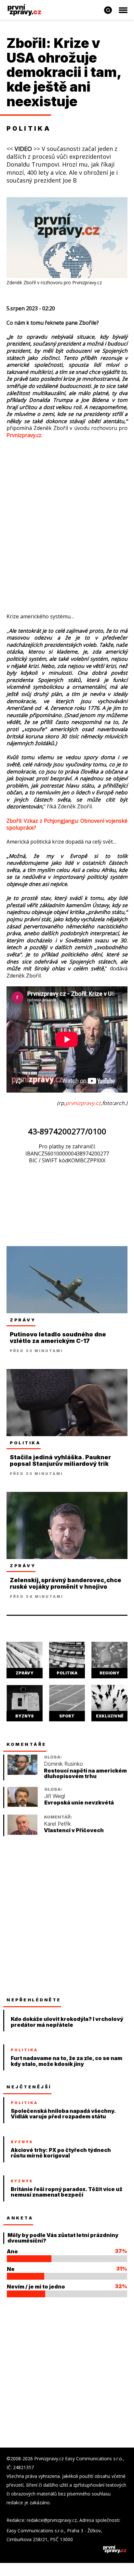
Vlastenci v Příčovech (74, 1830)
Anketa (20, 2218)
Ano (12, 2251)
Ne (11, 2269)
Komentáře (27, 1744)
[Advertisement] (67, 516)
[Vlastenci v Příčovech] (22, 1833)
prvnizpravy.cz (83, 1103)
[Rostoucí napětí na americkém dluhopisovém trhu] (22, 1773)
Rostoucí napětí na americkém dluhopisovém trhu (85, 1774)
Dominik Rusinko (63, 1764)
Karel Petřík (57, 1824)
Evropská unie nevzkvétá (79, 1803)
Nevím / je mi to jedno (36, 2287)
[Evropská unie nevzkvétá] (23, 1805)
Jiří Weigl (55, 1796)
